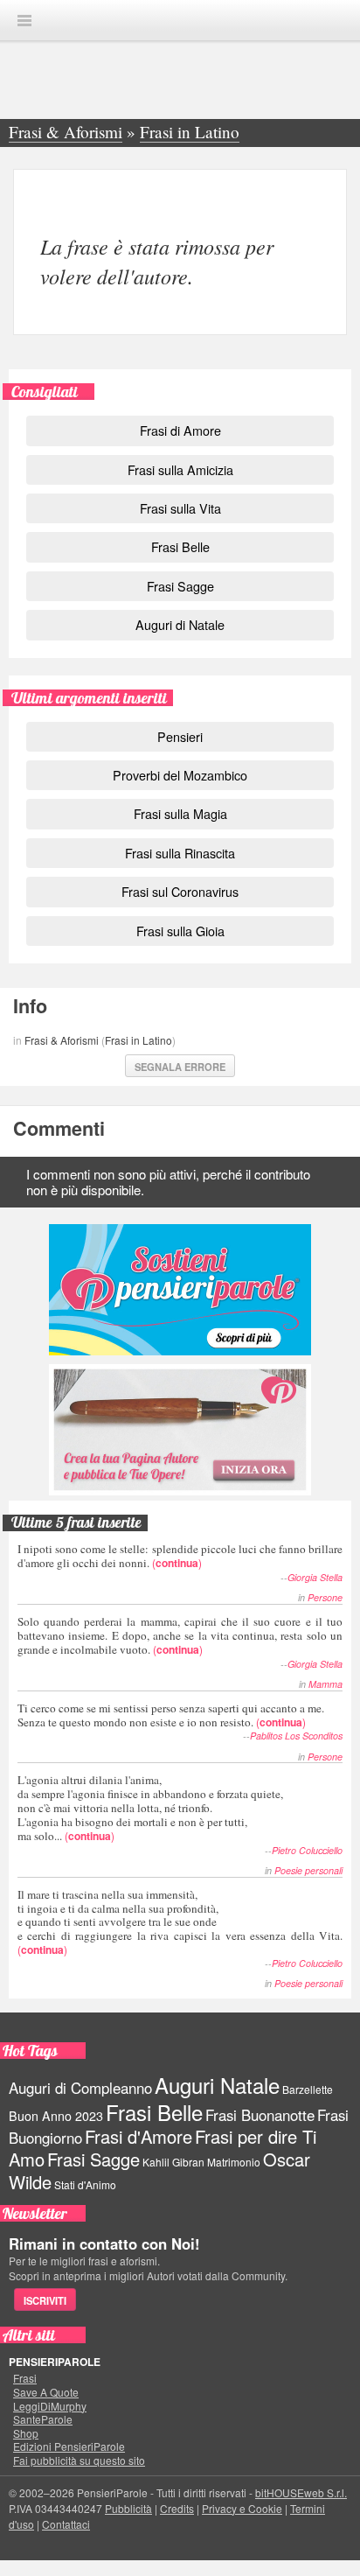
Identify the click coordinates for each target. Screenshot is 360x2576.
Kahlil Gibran (173, 2162)
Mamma (325, 1684)
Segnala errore (180, 1067)
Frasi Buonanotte (260, 2115)
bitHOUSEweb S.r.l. (301, 2492)
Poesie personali (308, 1870)
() (180, 1555)
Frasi (25, 2378)
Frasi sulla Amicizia (180, 469)
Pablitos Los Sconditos (296, 1736)
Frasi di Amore (180, 430)
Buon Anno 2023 (56, 2116)
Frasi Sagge (180, 586)
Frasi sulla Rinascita (180, 853)
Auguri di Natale (180, 624)
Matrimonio (234, 2162)
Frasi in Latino (138, 1040)
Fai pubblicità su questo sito (79, 2460)
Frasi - (180, 20)
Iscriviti (45, 2300)
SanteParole (43, 2419)
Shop (26, 2433)
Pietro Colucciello (307, 1850)
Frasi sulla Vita (180, 508)
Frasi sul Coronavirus (180, 891)
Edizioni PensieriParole (69, 2446)
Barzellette (308, 2089)
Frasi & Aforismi (62, 1040)
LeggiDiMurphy (50, 2406)
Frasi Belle (180, 546)
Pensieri (180, 736)
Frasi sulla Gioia (180, 931)
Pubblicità (128, 2508)
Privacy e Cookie (242, 2508)
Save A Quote (46, 2392)
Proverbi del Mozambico (180, 775)
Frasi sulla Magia (180, 813)
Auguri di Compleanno (80, 2088)
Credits (177, 2508)
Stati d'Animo (85, 2184)
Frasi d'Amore (138, 2136)
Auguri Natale (217, 2085)
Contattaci (66, 2524)
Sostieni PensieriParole (180, 1290)
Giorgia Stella (315, 1577)
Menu (24, 21)
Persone (325, 1597)
